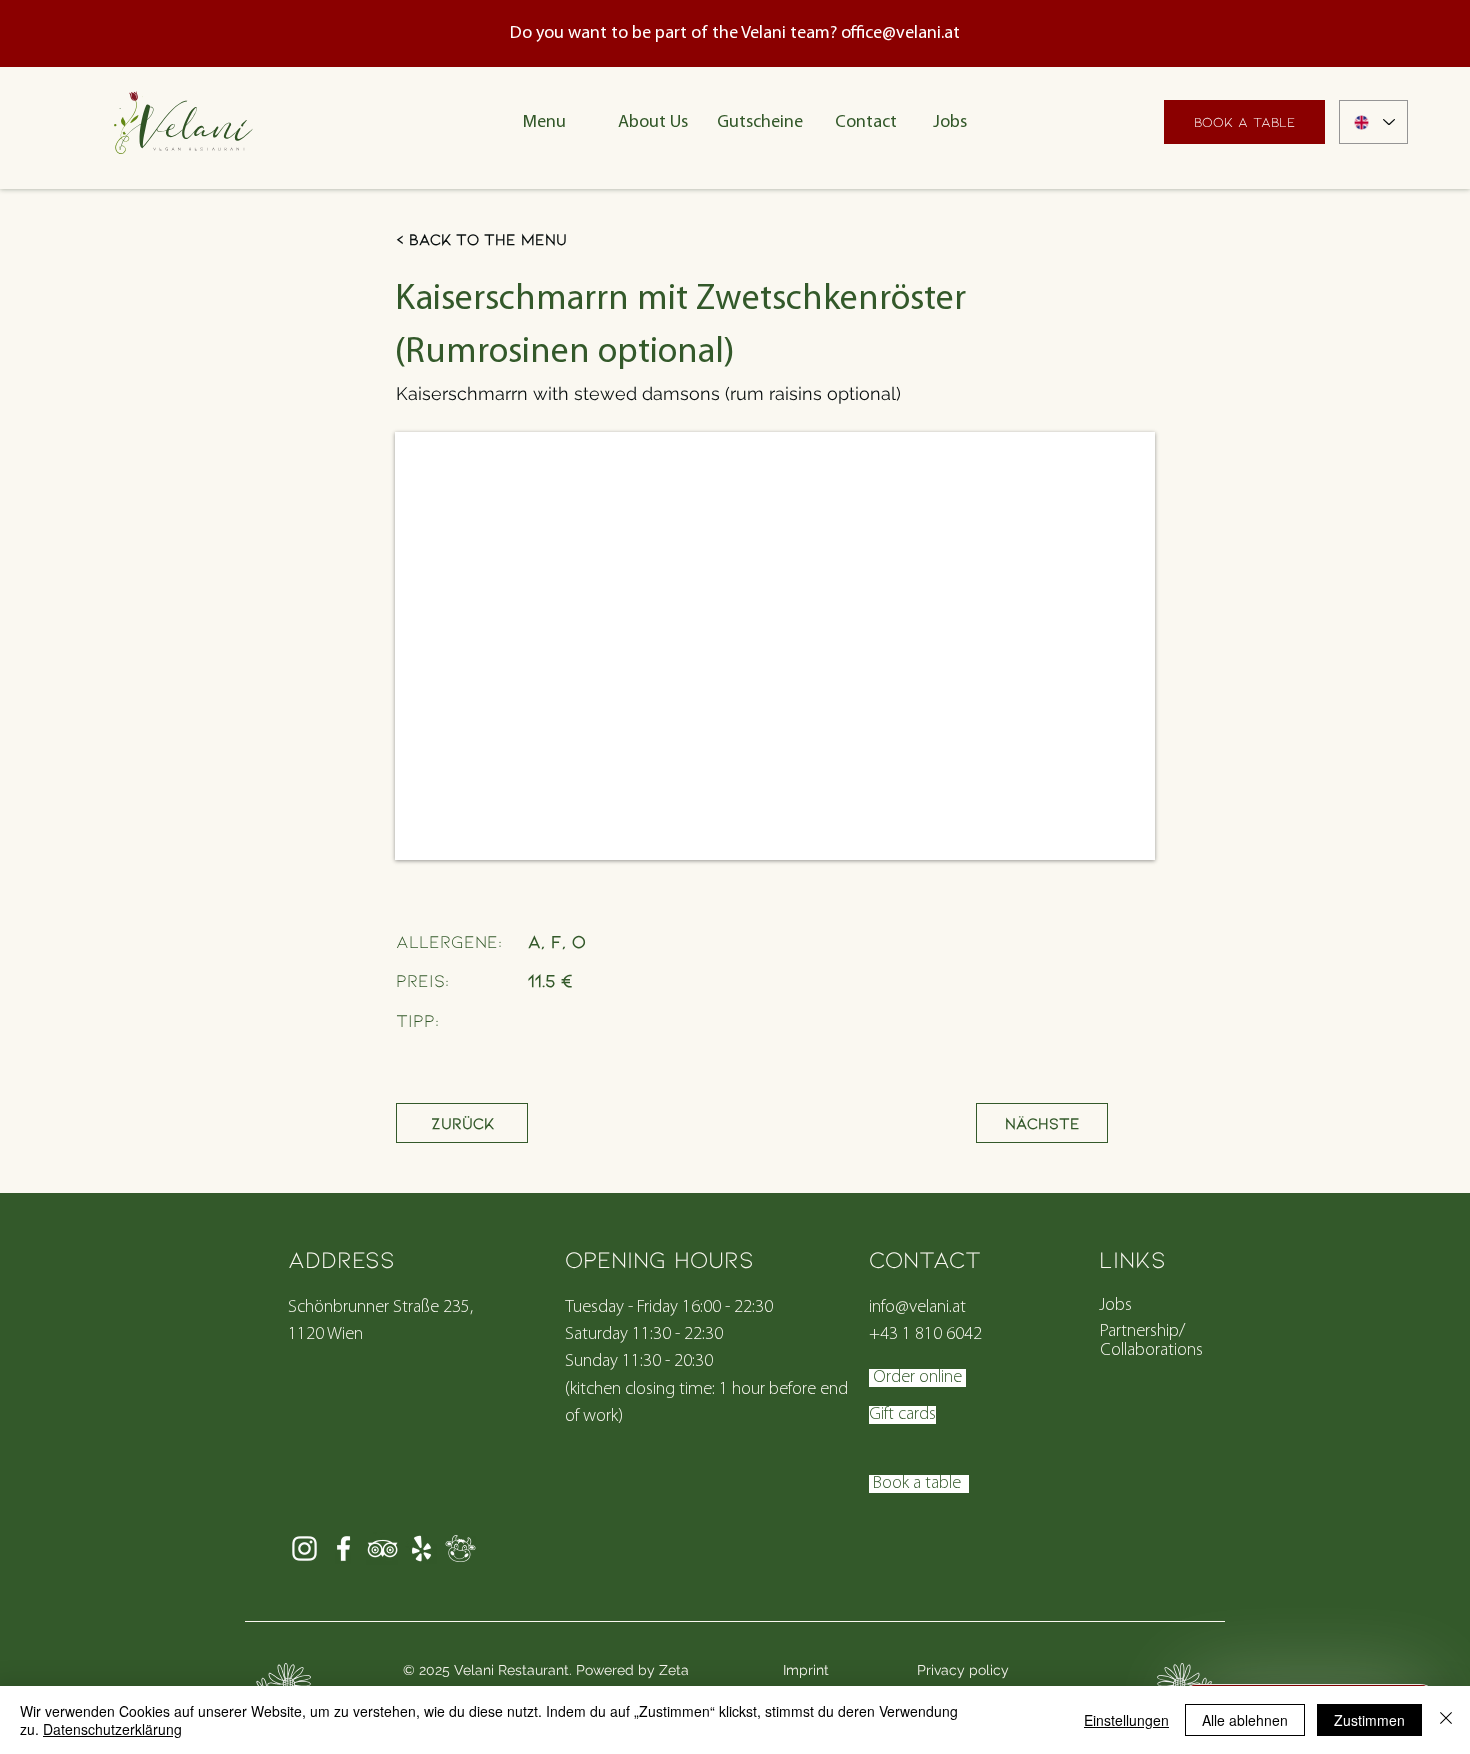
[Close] (1446, 1720)
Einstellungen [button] (1126, 1720)
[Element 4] (460, 1548)
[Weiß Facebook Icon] (343, 1548)
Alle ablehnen (1245, 1720)
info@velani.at (917, 1308)
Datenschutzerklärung (112, 1729)
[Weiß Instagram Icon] (304, 1548)
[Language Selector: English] (1373, 122)
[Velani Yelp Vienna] (421, 1548)
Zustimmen (1369, 1720)
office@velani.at (900, 34)
